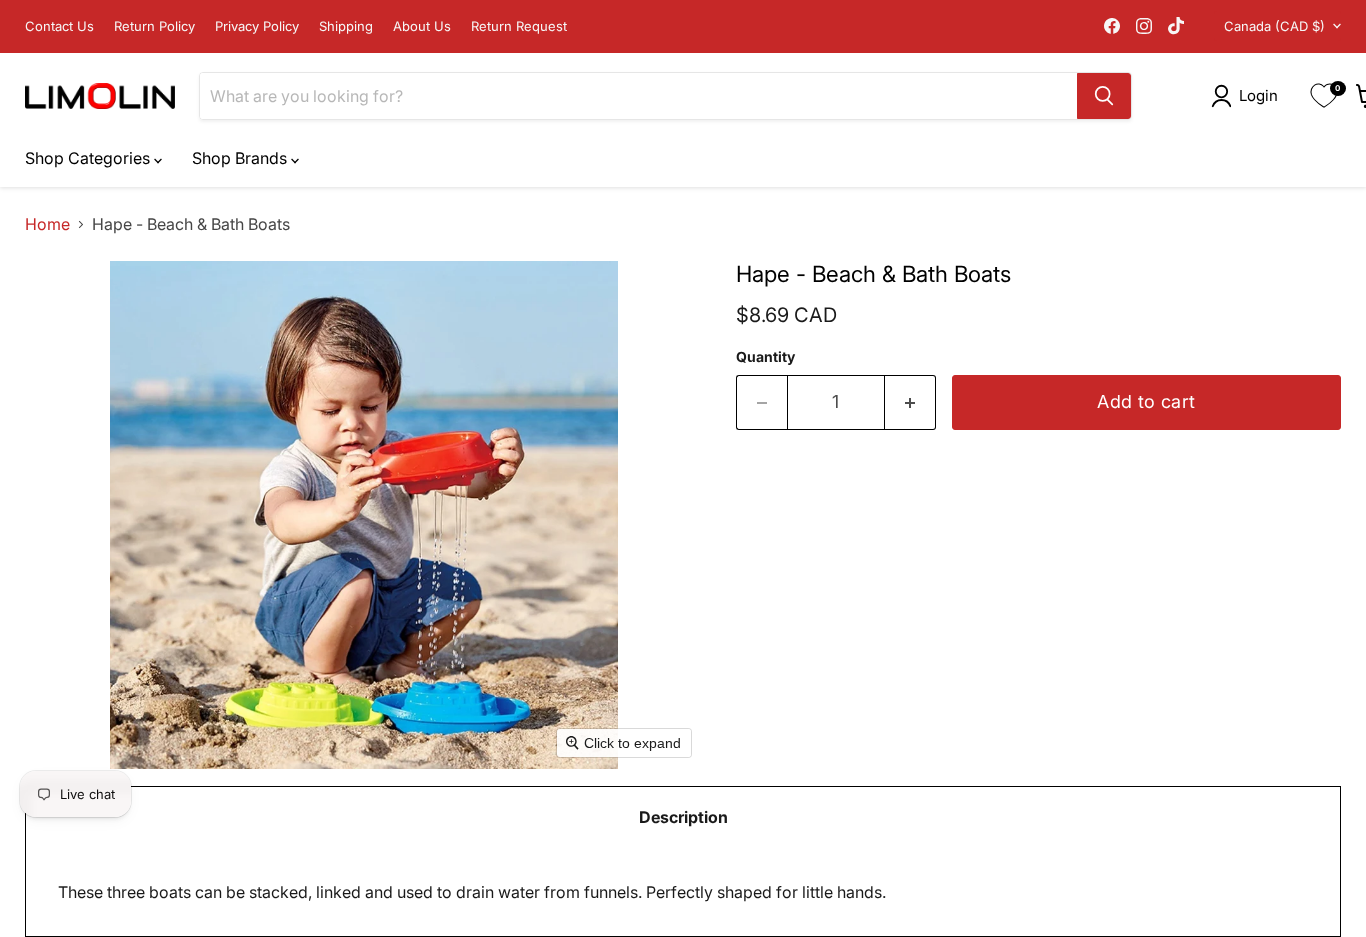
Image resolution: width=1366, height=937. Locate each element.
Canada (1274, 26)
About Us (422, 26)
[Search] (1104, 96)
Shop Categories (89, 158)
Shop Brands (241, 158)
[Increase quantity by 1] (910, 402)
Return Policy (154, 26)
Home (47, 224)
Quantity (765, 357)
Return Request (519, 26)
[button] (1248, 96)
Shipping (346, 26)
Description (683, 817)
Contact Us (59, 26)
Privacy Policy (257, 26)
